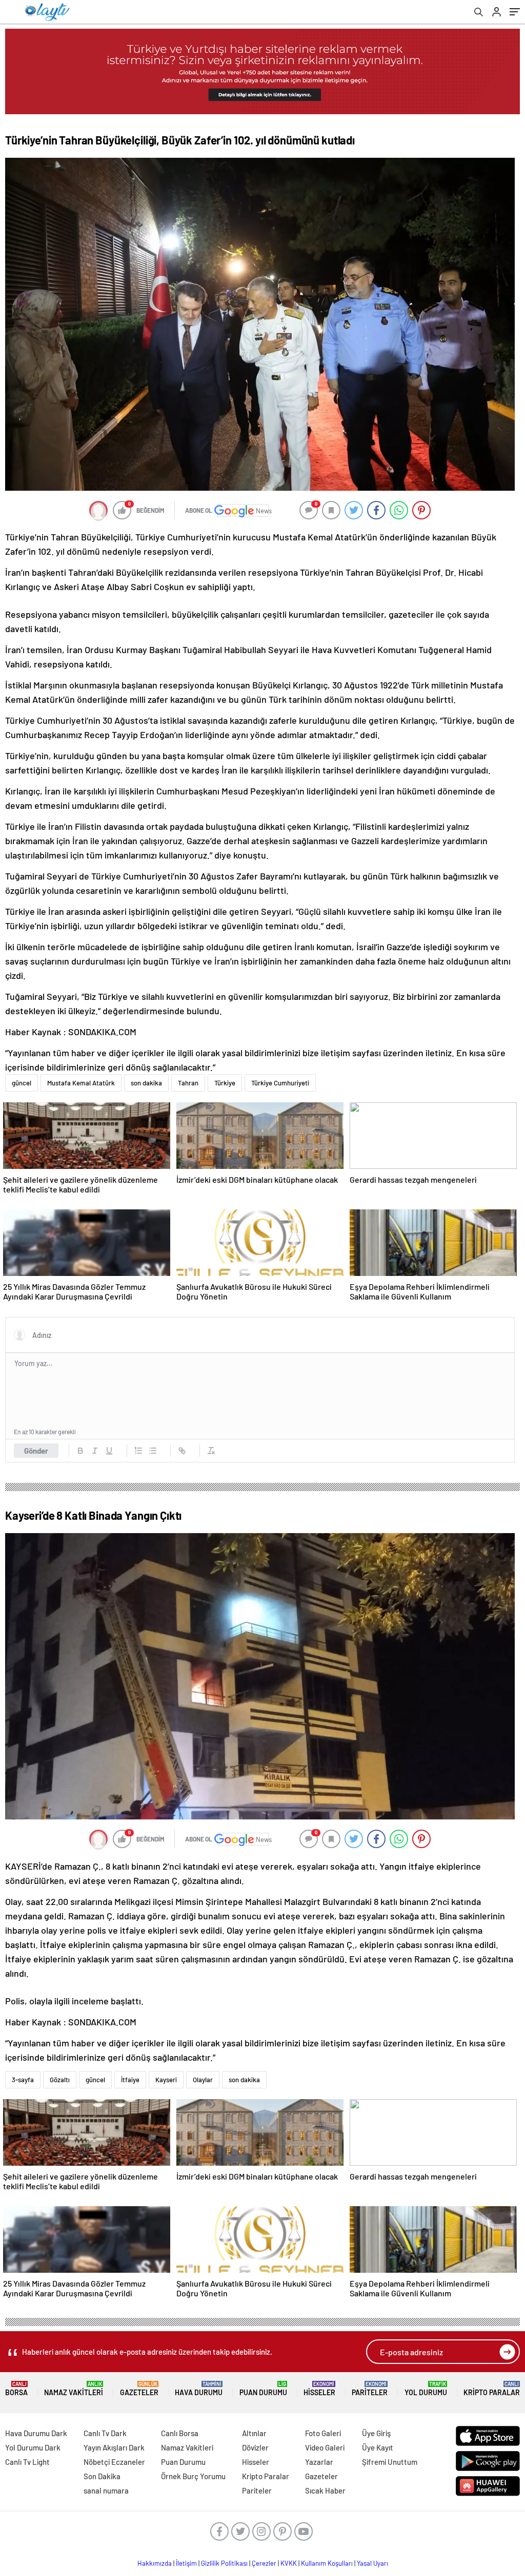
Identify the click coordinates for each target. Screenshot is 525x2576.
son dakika (146, 1083)
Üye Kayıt (378, 2447)
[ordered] (138, 1451)
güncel (22, 1083)
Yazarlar (319, 2462)
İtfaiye (130, 2080)
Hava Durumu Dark (36, 2433)
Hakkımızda (155, 2563)
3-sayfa (23, 2080)
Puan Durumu (263, 2389)
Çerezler (264, 2563)
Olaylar (203, 2080)
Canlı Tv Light (27, 2462)
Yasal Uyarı (372, 2563)
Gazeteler (139, 2389)
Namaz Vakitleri (74, 2389)
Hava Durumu (199, 2389)
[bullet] (153, 1451)
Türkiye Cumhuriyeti (280, 1083)
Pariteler (370, 2389)
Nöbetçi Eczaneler (114, 2462)
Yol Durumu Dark (33, 2447)
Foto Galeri (323, 2433)
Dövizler (255, 2447)
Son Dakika (102, 2476)
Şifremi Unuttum (390, 2462)
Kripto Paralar (492, 2389)
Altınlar (254, 2433)
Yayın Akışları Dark (114, 2447)
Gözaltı (60, 2080)
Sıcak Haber (325, 2490)
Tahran (188, 1083)
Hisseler (319, 2389)
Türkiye (225, 1083)
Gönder (36, 1451)
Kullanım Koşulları (327, 2563)
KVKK (289, 2563)
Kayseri (166, 2080)
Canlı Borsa (180, 2433)
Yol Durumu (426, 2389)
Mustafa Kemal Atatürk (81, 1083)
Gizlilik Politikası (224, 2563)
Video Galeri (325, 2447)
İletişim (186, 2563)
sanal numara (106, 2490)
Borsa (16, 2389)
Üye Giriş (376, 2433)
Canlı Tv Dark (105, 2433)
